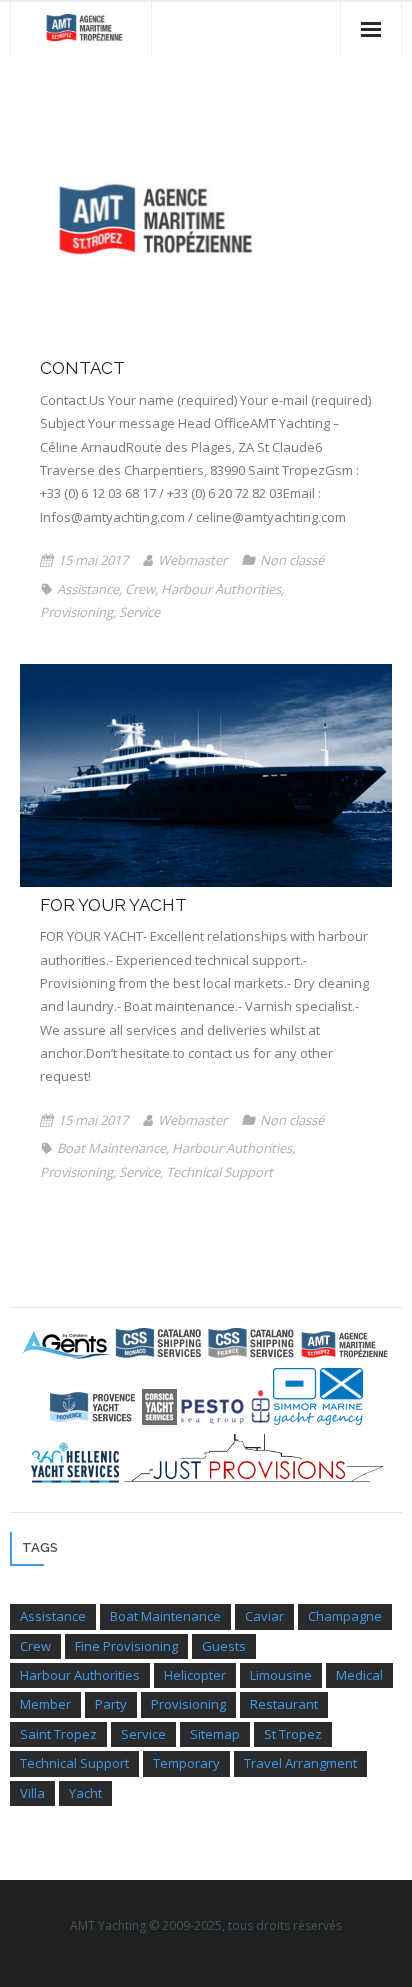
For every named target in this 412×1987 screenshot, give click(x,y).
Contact (82, 368)
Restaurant (284, 1704)
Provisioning (76, 612)
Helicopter (195, 1675)
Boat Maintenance (111, 1148)
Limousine (281, 1675)
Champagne (345, 1616)
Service (139, 612)
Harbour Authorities (221, 589)
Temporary (186, 1763)
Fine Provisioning (126, 1646)
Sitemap (215, 1734)
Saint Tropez (58, 1734)
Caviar (264, 1616)
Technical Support (219, 1172)
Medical (359, 1675)
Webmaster (192, 560)
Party (111, 1704)
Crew (140, 589)
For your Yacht (113, 905)
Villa (32, 1793)
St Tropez (293, 1734)
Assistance (88, 589)
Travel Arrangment (300, 1763)
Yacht (85, 1793)
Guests (224, 1646)
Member (45, 1704)
